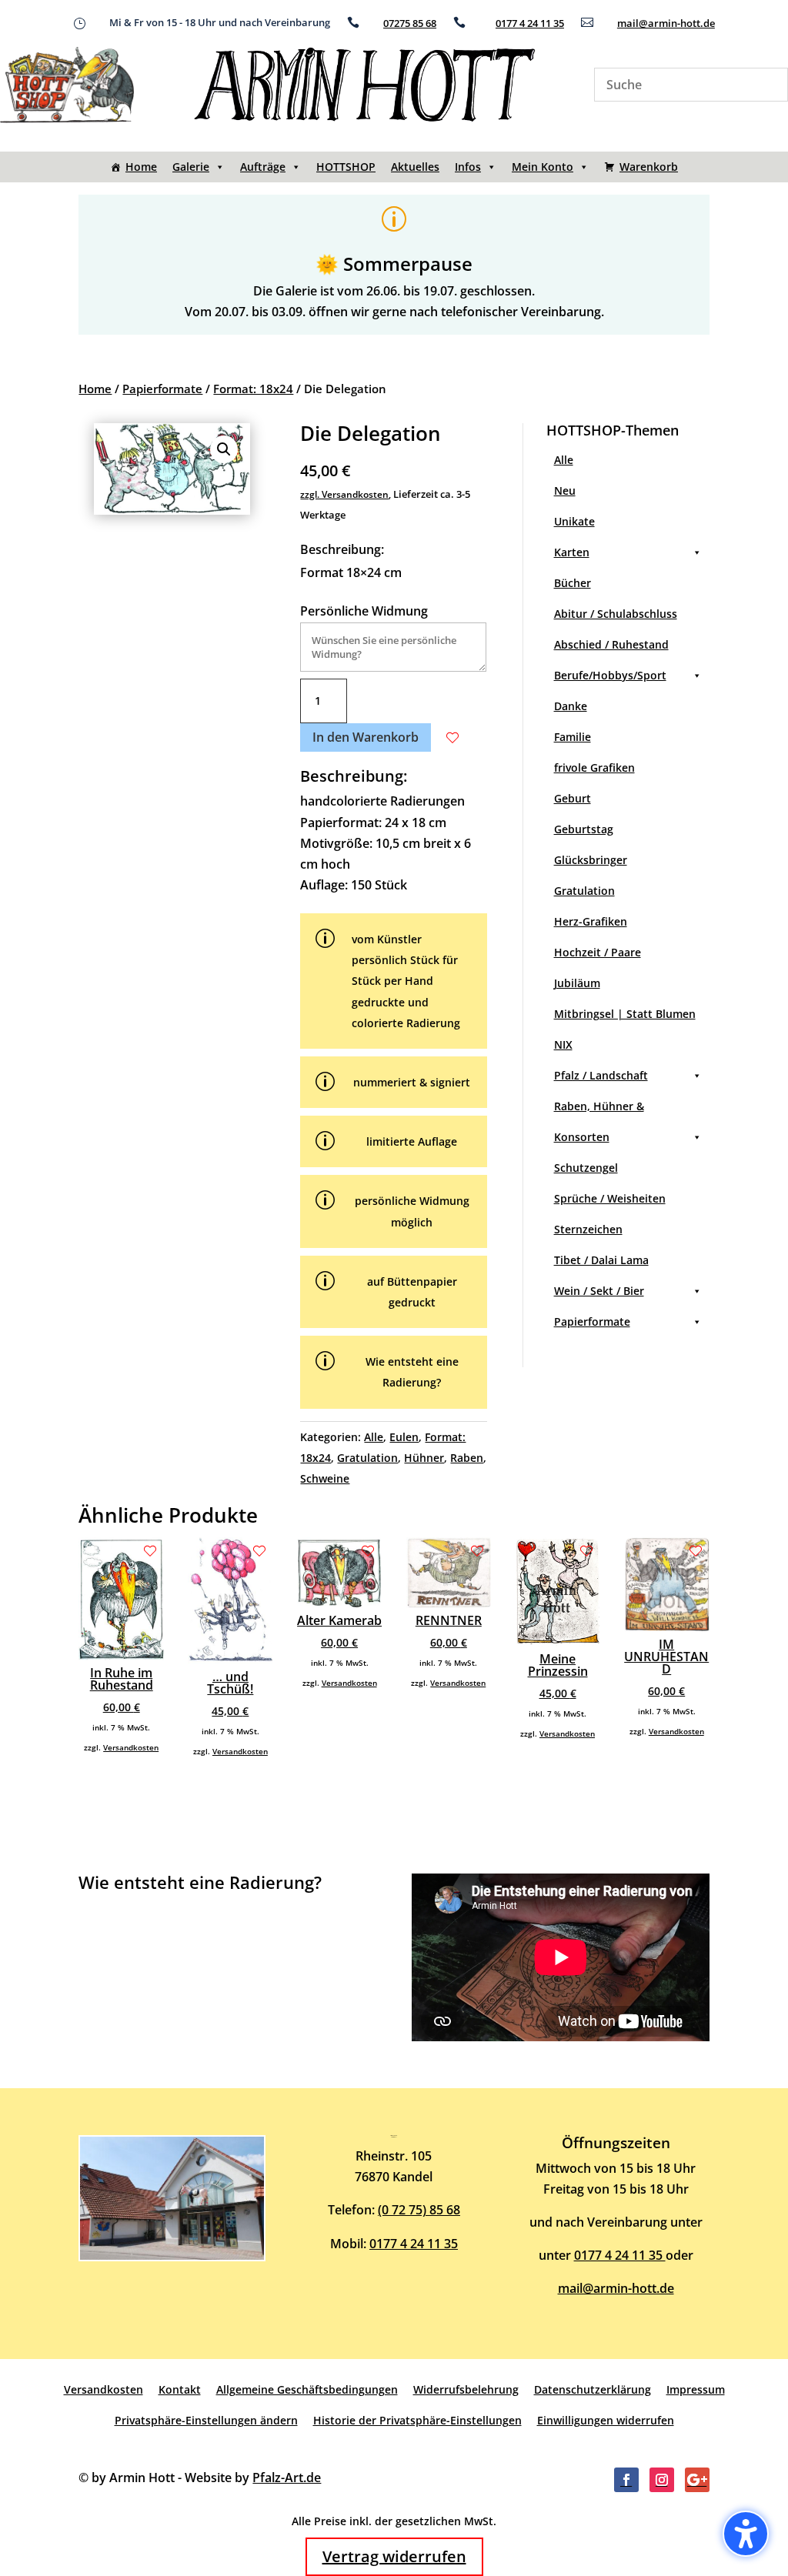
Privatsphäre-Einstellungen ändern (206, 2420)
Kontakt (180, 2389)
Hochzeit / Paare (598, 952)
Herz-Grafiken (591, 921)
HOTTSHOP (346, 167)
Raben (467, 1458)
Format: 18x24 (253, 389)
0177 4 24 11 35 (530, 23)
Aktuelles (415, 167)
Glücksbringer (591, 860)
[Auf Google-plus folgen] (697, 2480)
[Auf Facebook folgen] (626, 2480)
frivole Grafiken (594, 767)
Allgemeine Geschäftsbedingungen (307, 2389)
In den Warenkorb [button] (366, 737)
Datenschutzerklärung (593, 2389)
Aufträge (263, 167)
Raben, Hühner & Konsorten (599, 1121)
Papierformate (162, 389)
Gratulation (367, 1458)
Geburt (573, 798)
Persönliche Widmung (364, 611)
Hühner (424, 1458)
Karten (572, 552)
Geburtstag (584, 829)
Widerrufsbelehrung (466, 2389)
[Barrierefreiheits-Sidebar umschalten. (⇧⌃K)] (746, 2534)
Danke (571, 706)
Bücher (573, 583)
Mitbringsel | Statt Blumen (625, 1014)
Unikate (574, 521)
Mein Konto (543, 167)
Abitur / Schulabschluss (616, 614)
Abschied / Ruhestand (611, 644)
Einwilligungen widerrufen (606, 2420)
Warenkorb (649, 167)
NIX (563, 1044)
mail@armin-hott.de (666, 23)
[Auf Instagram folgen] (662, 2480)
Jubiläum (577, 983)
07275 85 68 (410, 23)
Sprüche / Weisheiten (610, 1198)
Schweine (325, 1478)
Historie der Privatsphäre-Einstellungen (417, 2420)
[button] (224, 449)
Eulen (404, 1437)
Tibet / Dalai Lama (601, 1260)
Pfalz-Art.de (287, 2478)
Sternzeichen (588, 1229)
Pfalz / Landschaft (601, 1075)
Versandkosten (131, 1747)
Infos (468, 167)
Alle (374, 1437)
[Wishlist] (452, 738)
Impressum (696, 2389)
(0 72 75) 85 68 (419, 2210)
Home (141, 167)
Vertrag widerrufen (394, 2556)
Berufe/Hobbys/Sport (610, 675)
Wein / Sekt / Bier (599, 1291)
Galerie (191, 167)
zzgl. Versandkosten (344, 494)
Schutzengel (586, 1168)
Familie (573, 737)
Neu (565, 491)
